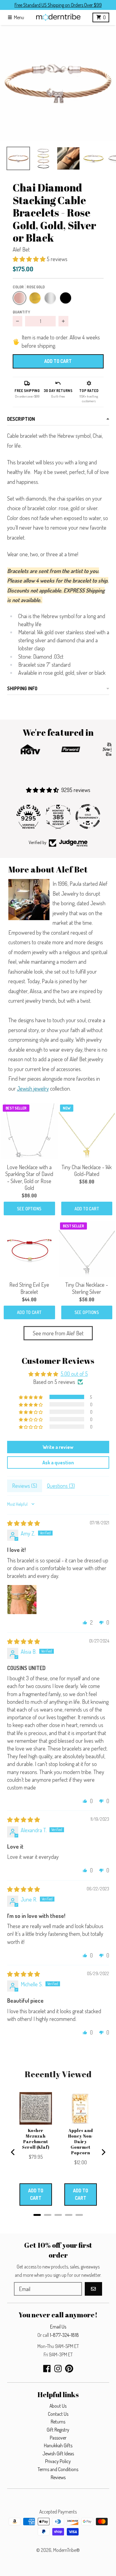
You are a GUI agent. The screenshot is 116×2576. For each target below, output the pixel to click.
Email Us (58, 2327)
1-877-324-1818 (64, 2335)
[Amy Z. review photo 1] (22, 1600)
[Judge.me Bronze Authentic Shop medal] (88, 816)
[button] (58, 83)
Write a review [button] (58, 1447)
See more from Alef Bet (58, 1333)
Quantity (21, 312)
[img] (24, 1523)
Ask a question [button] (58, 1462)
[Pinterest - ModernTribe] (69, 2369)
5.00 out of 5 (74, 1374)
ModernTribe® (67, 2550)
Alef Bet (21, 249)
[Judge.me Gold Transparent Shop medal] (58, 816)
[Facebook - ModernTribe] (47, 2369)
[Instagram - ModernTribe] (58, 2369)
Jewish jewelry (33, 1088)
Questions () (61, 1486)
